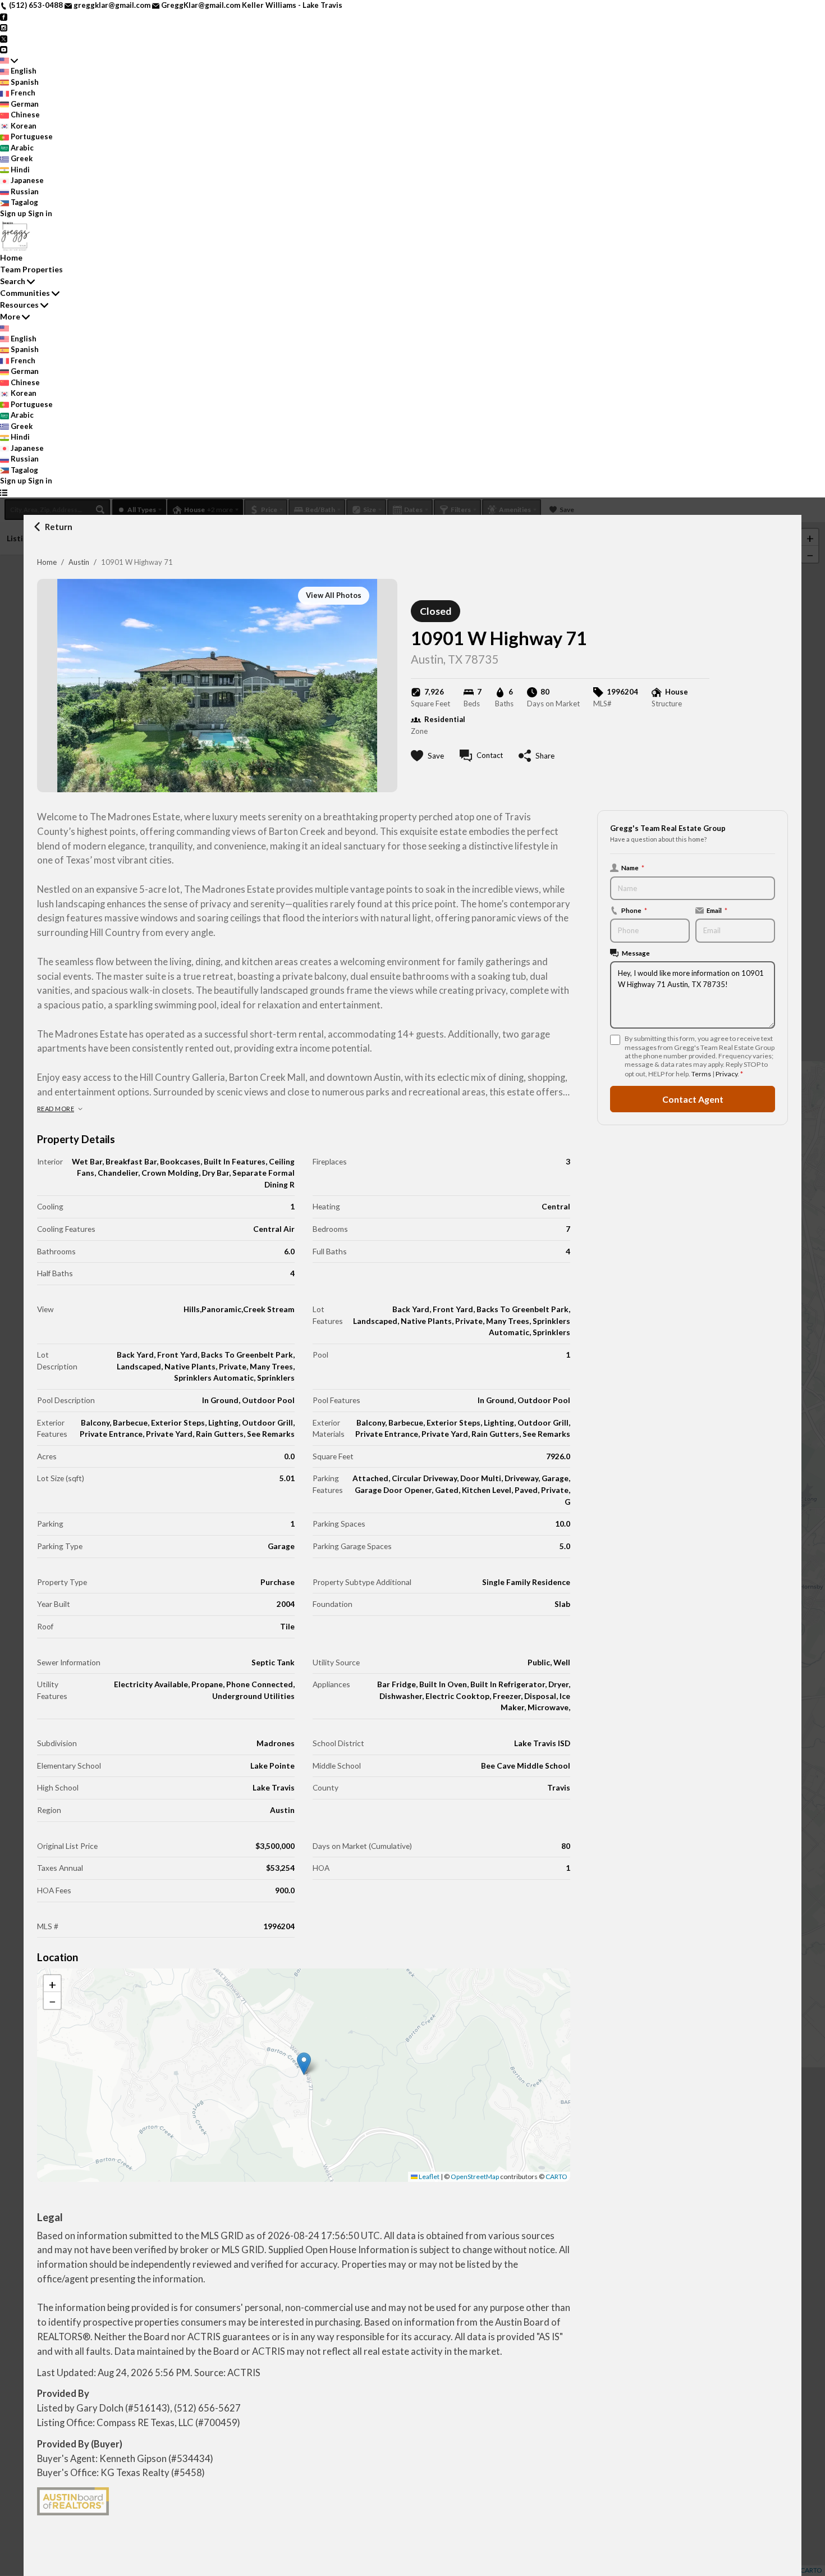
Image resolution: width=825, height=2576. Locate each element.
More (10, 316)
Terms (701, 1074)
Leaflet (428, 2177)
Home (47, 562)
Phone (634, 910)
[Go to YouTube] (4, 49)
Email (717, 910)
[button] (304, 2064)
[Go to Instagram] (4, 27)
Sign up (13, 213)
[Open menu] (4, 492)
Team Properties (31, 269)
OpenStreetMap (475, 2177)
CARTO (556, 2177)
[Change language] (9, 61)
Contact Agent (693, 1099)
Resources (19, 305)
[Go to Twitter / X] (4, 38)
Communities (25, 293)
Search (13, 281)
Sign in (40, 213)
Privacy (727, 1074)
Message (636, 953)
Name (633, 867)
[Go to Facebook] (4, 16)
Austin (79, 562)
